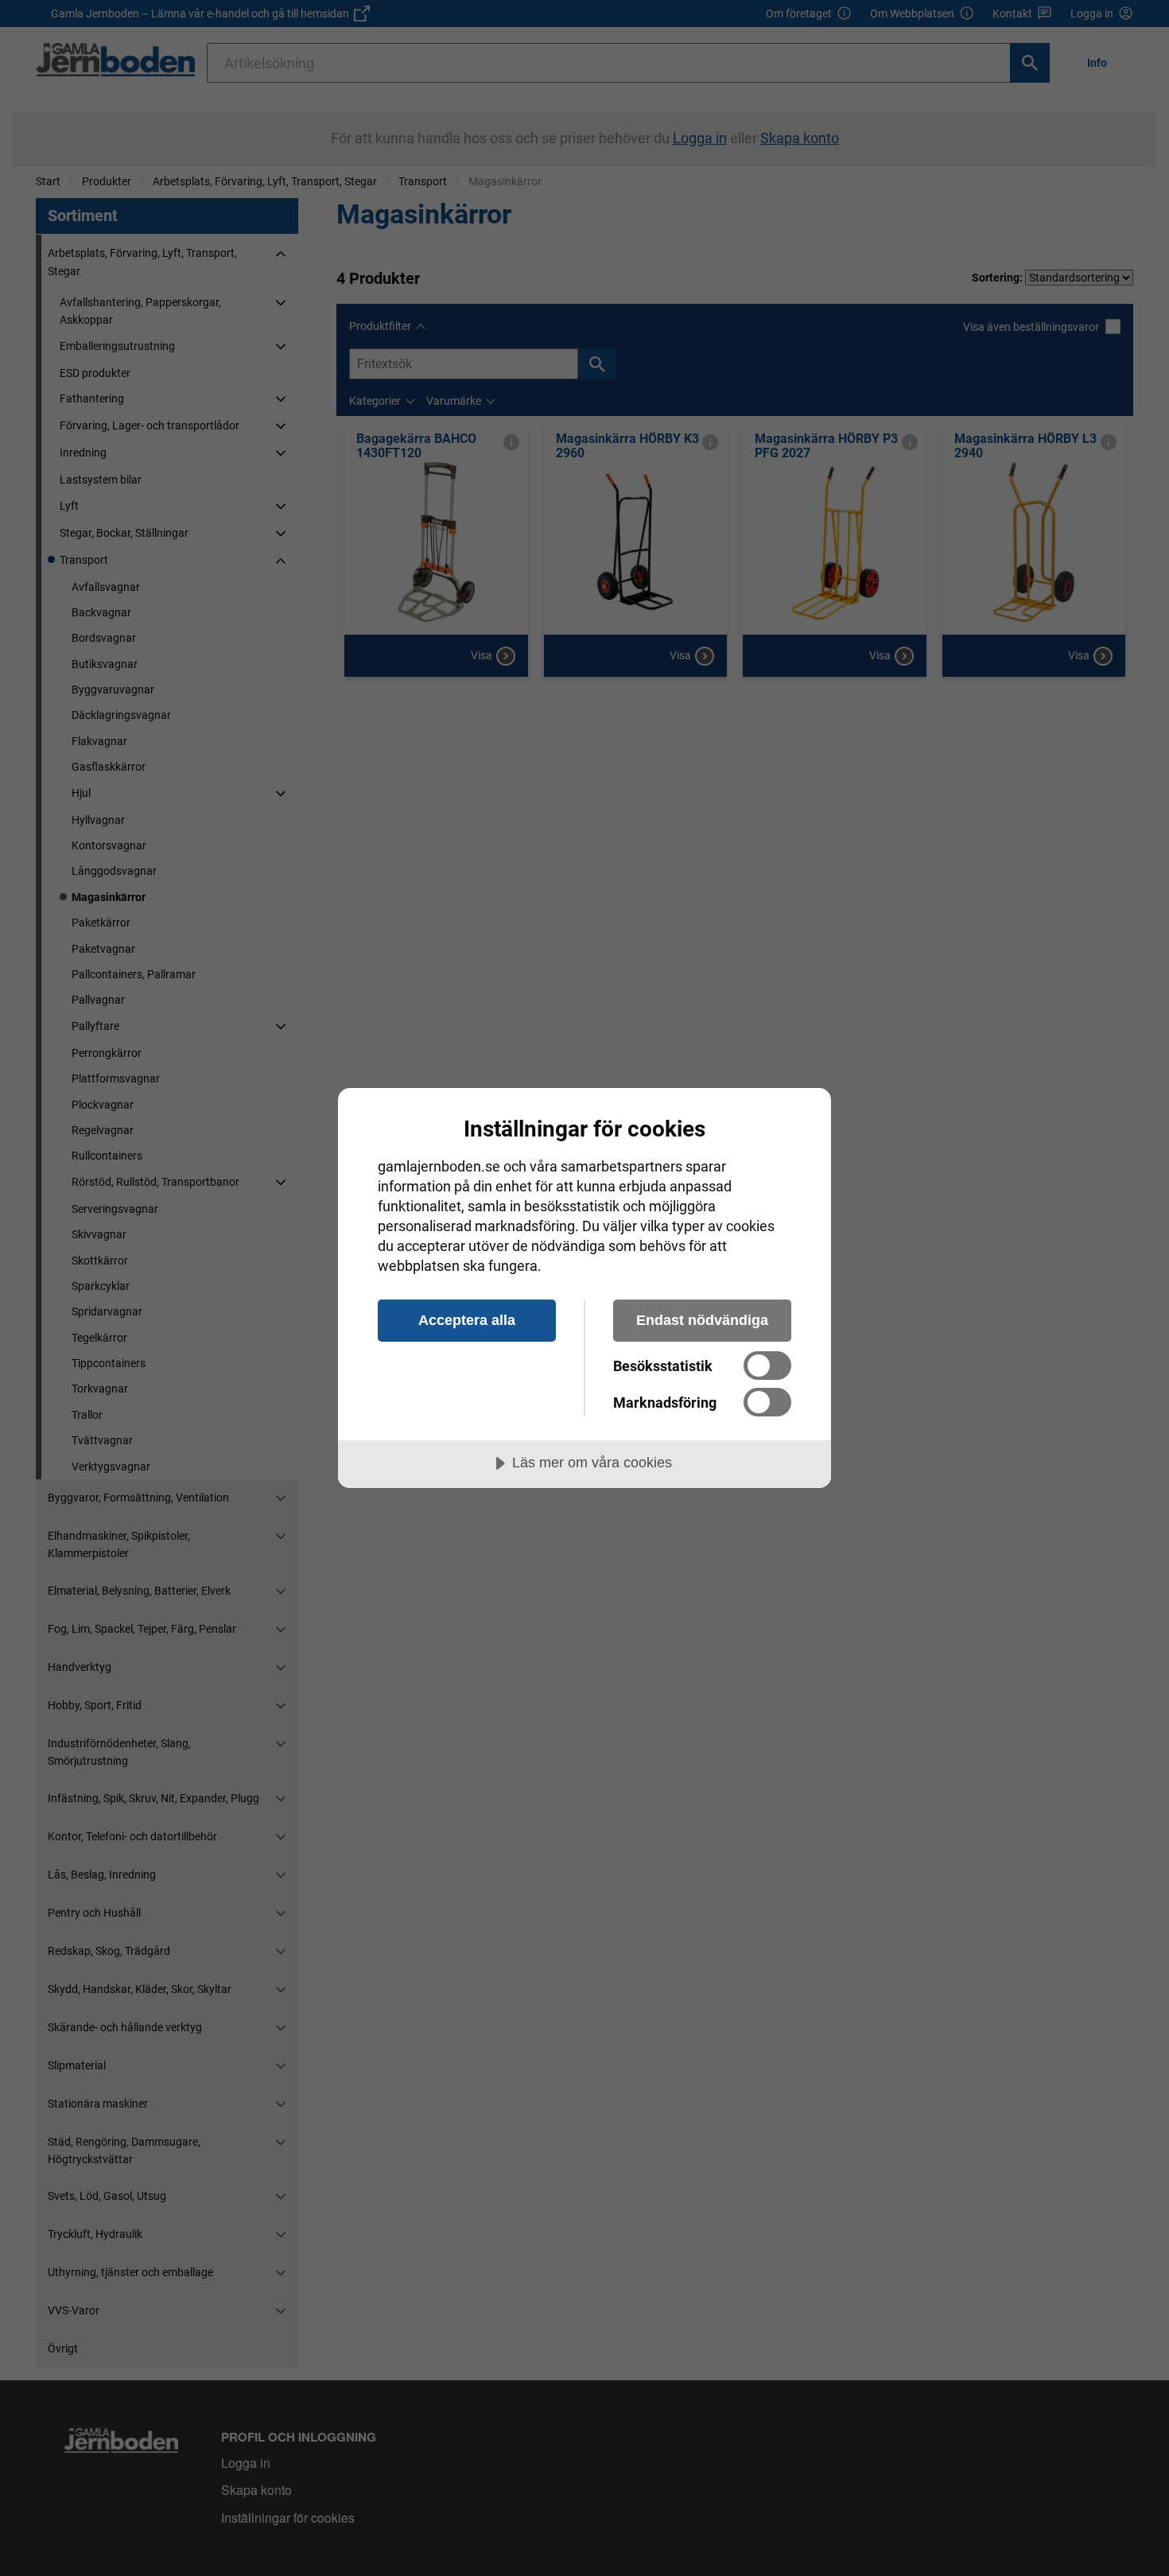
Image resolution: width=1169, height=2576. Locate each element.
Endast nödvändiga (702, 1320)
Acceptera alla (467, 1320)
